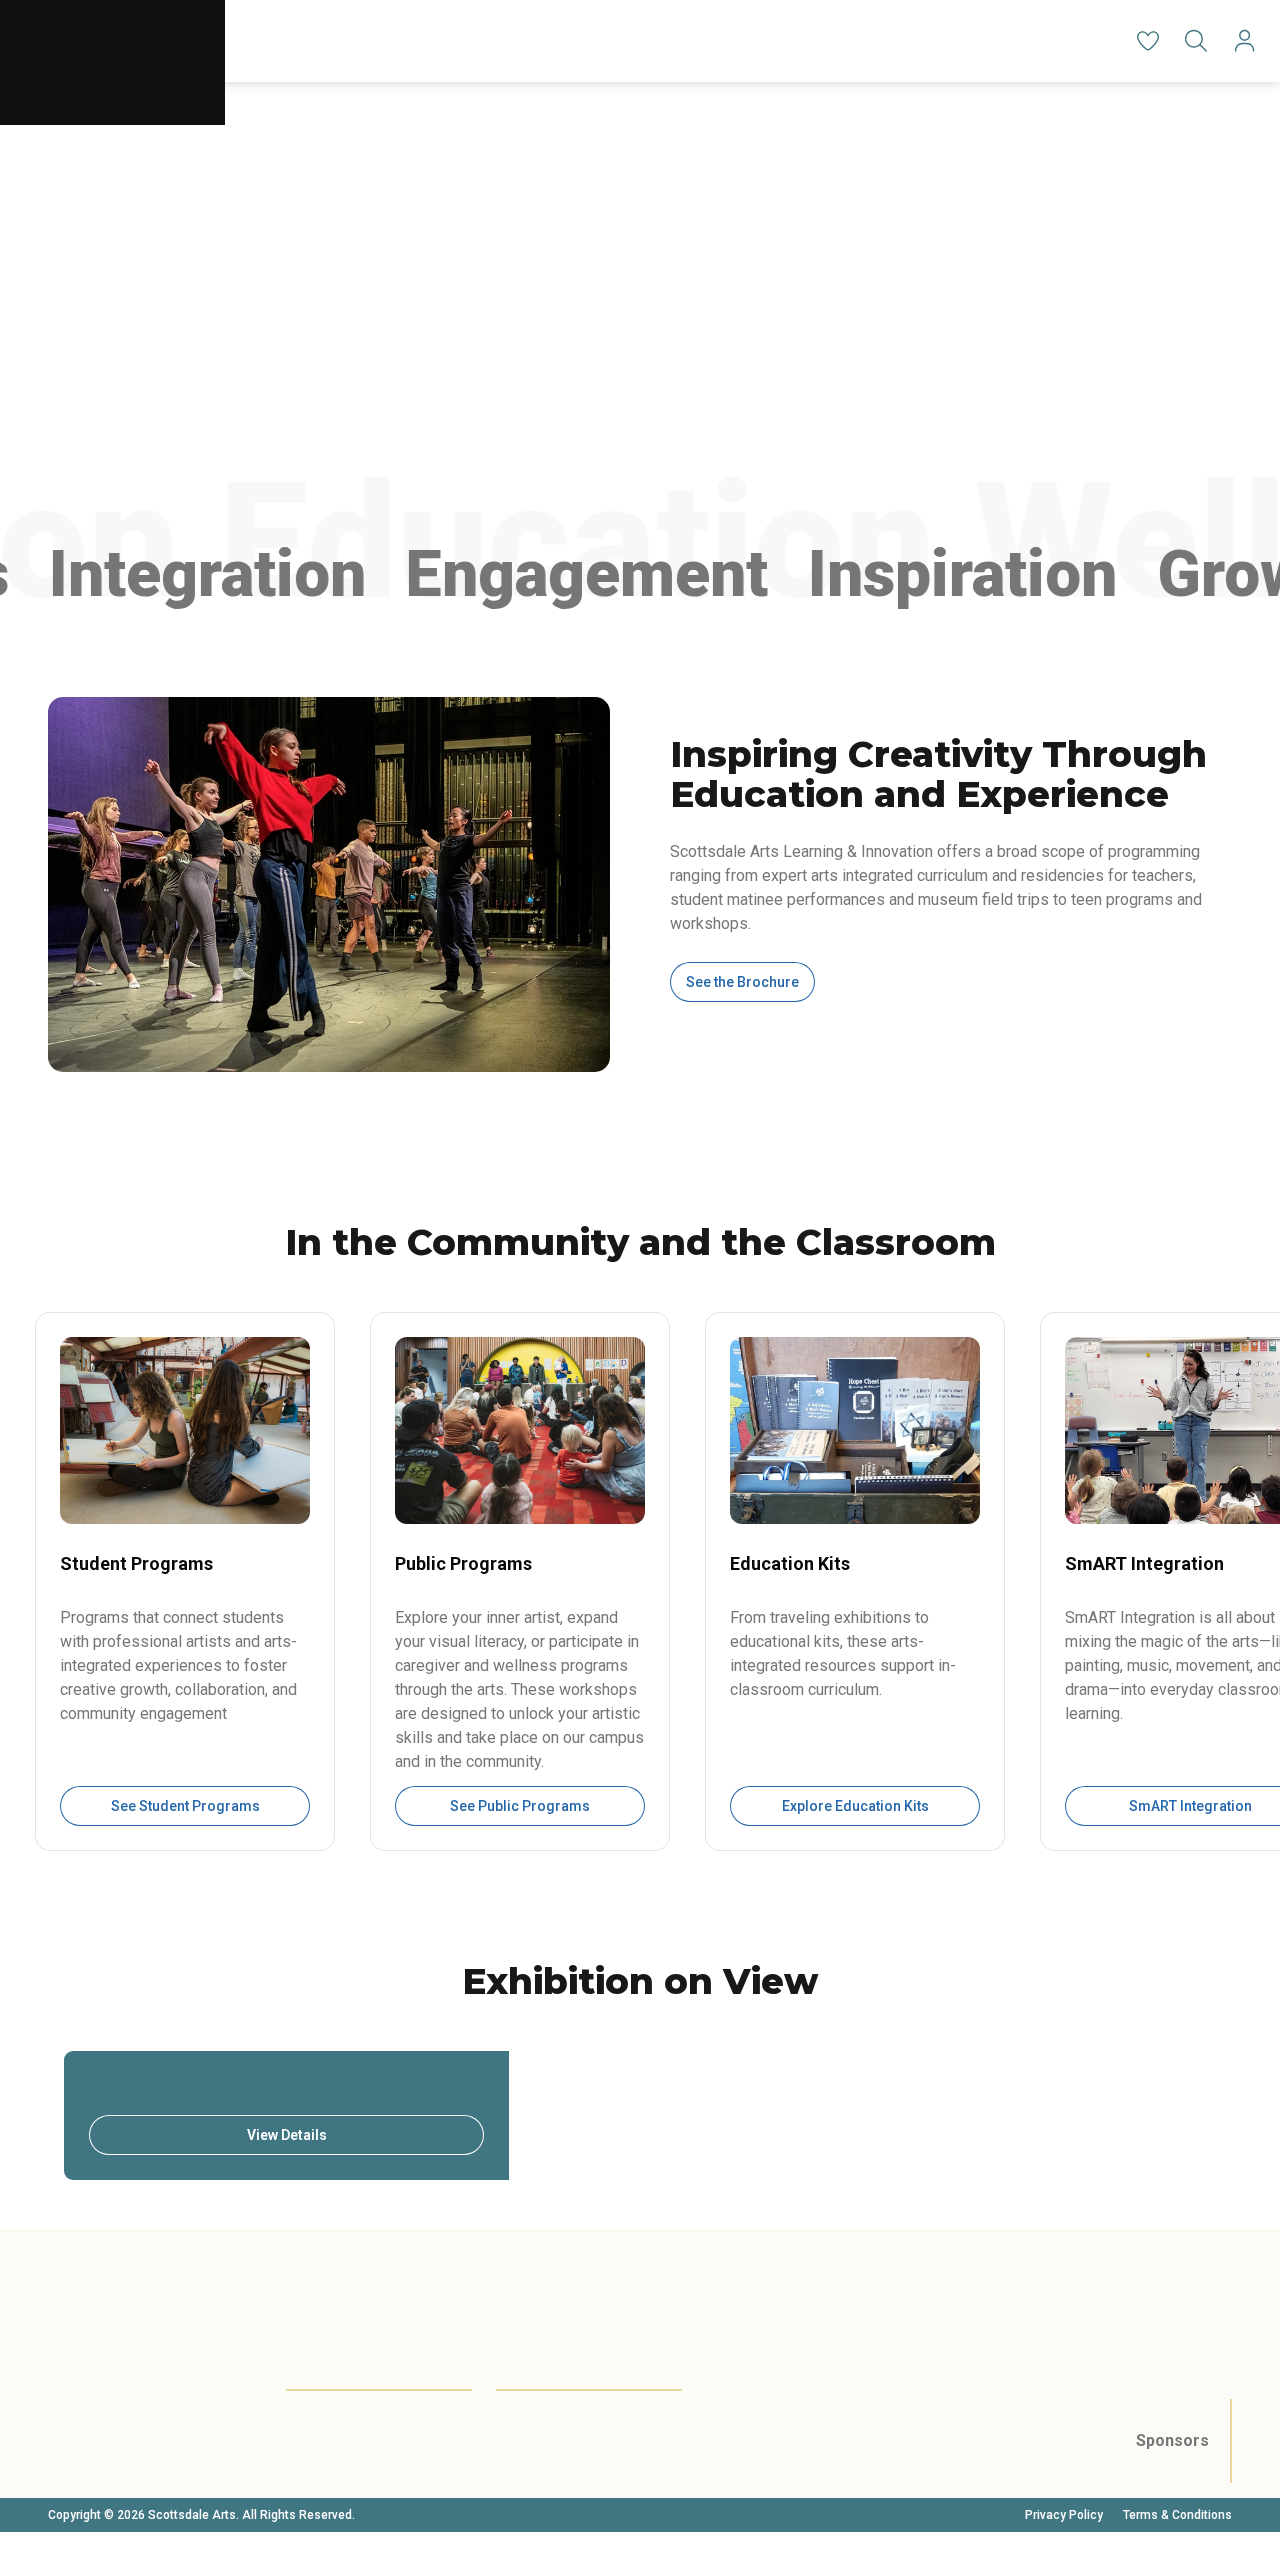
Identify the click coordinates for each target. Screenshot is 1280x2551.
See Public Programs (520, 1806)
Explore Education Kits (855, 1806)
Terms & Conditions (1177, 2515)
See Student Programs (185, 1806)
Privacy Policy (1064, 2515)
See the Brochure (742, 982)
